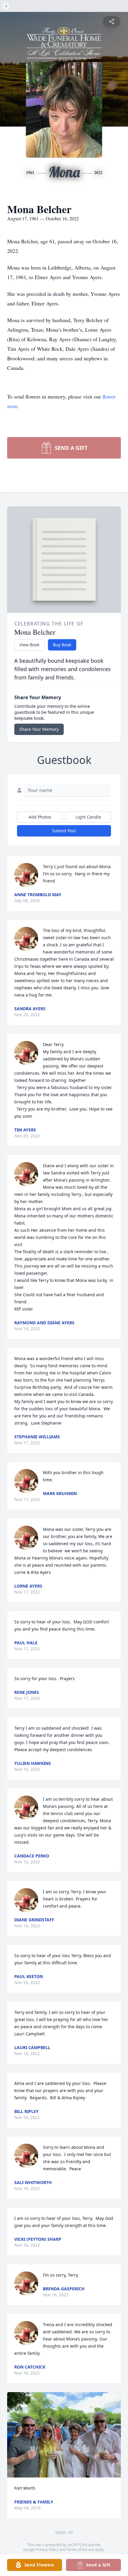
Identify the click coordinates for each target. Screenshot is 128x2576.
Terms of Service (80, 2550)
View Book (29, 645)
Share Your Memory (39, 729)
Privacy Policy (47, 2550)
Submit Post (64, 831)
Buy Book (62, 645)
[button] (64, 2435)
